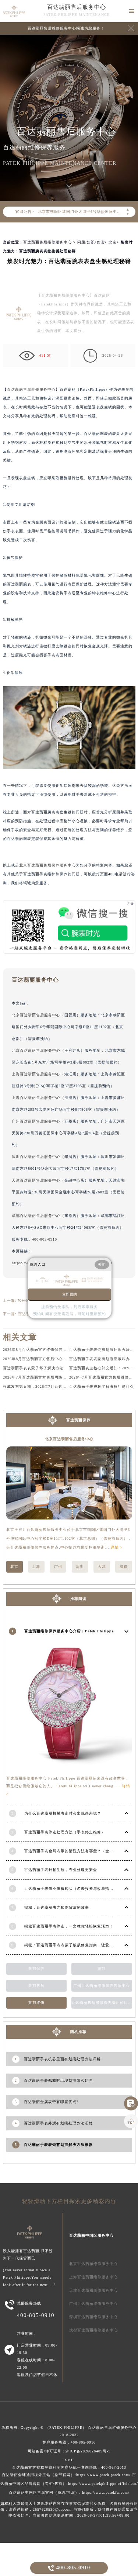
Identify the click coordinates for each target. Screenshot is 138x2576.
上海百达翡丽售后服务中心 (36, 1074)
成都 (124, 1567)
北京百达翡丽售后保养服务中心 (47, 865)
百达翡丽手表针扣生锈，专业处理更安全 (61, 1870)
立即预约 (70, 1294)
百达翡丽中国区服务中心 (91, 2235)
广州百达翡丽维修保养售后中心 (102, 1986)
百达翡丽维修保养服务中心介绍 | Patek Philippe (69, 1631)
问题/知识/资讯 (91, 242)
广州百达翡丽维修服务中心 (93, 2304)
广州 (58, 1567)
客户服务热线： (69, 2442)
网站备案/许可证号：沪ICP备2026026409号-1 (69, 2451)
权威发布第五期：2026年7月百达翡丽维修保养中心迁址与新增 (59, 1386)
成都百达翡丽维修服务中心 (93, 2330)
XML (69, 2460)
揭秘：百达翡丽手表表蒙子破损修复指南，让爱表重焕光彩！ (79, 1945)
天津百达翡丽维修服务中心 (93, 2290)
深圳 (80, 1567)
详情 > (117, 1547)
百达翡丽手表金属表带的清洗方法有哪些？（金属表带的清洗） (81, 1851)
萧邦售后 (36, 1986)
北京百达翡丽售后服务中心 (36, 1015)
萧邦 (102, 1969)
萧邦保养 (36, 1969)
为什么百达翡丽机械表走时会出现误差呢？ (63, 1813)
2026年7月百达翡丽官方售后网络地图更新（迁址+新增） (54, 1377)
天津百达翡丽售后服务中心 (36, 1180)
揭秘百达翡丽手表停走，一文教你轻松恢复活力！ (69, 1926)
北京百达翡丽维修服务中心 (93, 2264)
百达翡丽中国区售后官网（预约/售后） (44, 2492)
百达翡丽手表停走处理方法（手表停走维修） (65, 1832)
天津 (102, 1567)
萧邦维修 (36, 2003)
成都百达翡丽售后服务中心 (36, 1216)
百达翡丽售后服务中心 (77, 7)
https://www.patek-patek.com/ (103, 2475)
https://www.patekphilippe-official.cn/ (103, 2484)
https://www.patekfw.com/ (106, 2492)
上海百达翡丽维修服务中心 (93, 2277)
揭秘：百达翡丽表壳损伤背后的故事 (57, 1907)
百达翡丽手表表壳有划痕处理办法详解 (104, 1350)
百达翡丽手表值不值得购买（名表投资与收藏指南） (71, 1889)
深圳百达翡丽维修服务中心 (93, 2317)
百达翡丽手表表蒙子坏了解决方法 (33, 1368)
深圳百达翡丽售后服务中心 (36, 1157)
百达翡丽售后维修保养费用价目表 (102, 2003)
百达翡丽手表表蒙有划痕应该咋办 (100, 1359)
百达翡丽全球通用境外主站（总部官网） (38, 2475)
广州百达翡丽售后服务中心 (36, 1121)
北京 (113, 242)
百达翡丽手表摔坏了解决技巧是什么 (102, 1386)
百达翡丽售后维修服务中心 (47, 242)
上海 (36, 1567)
